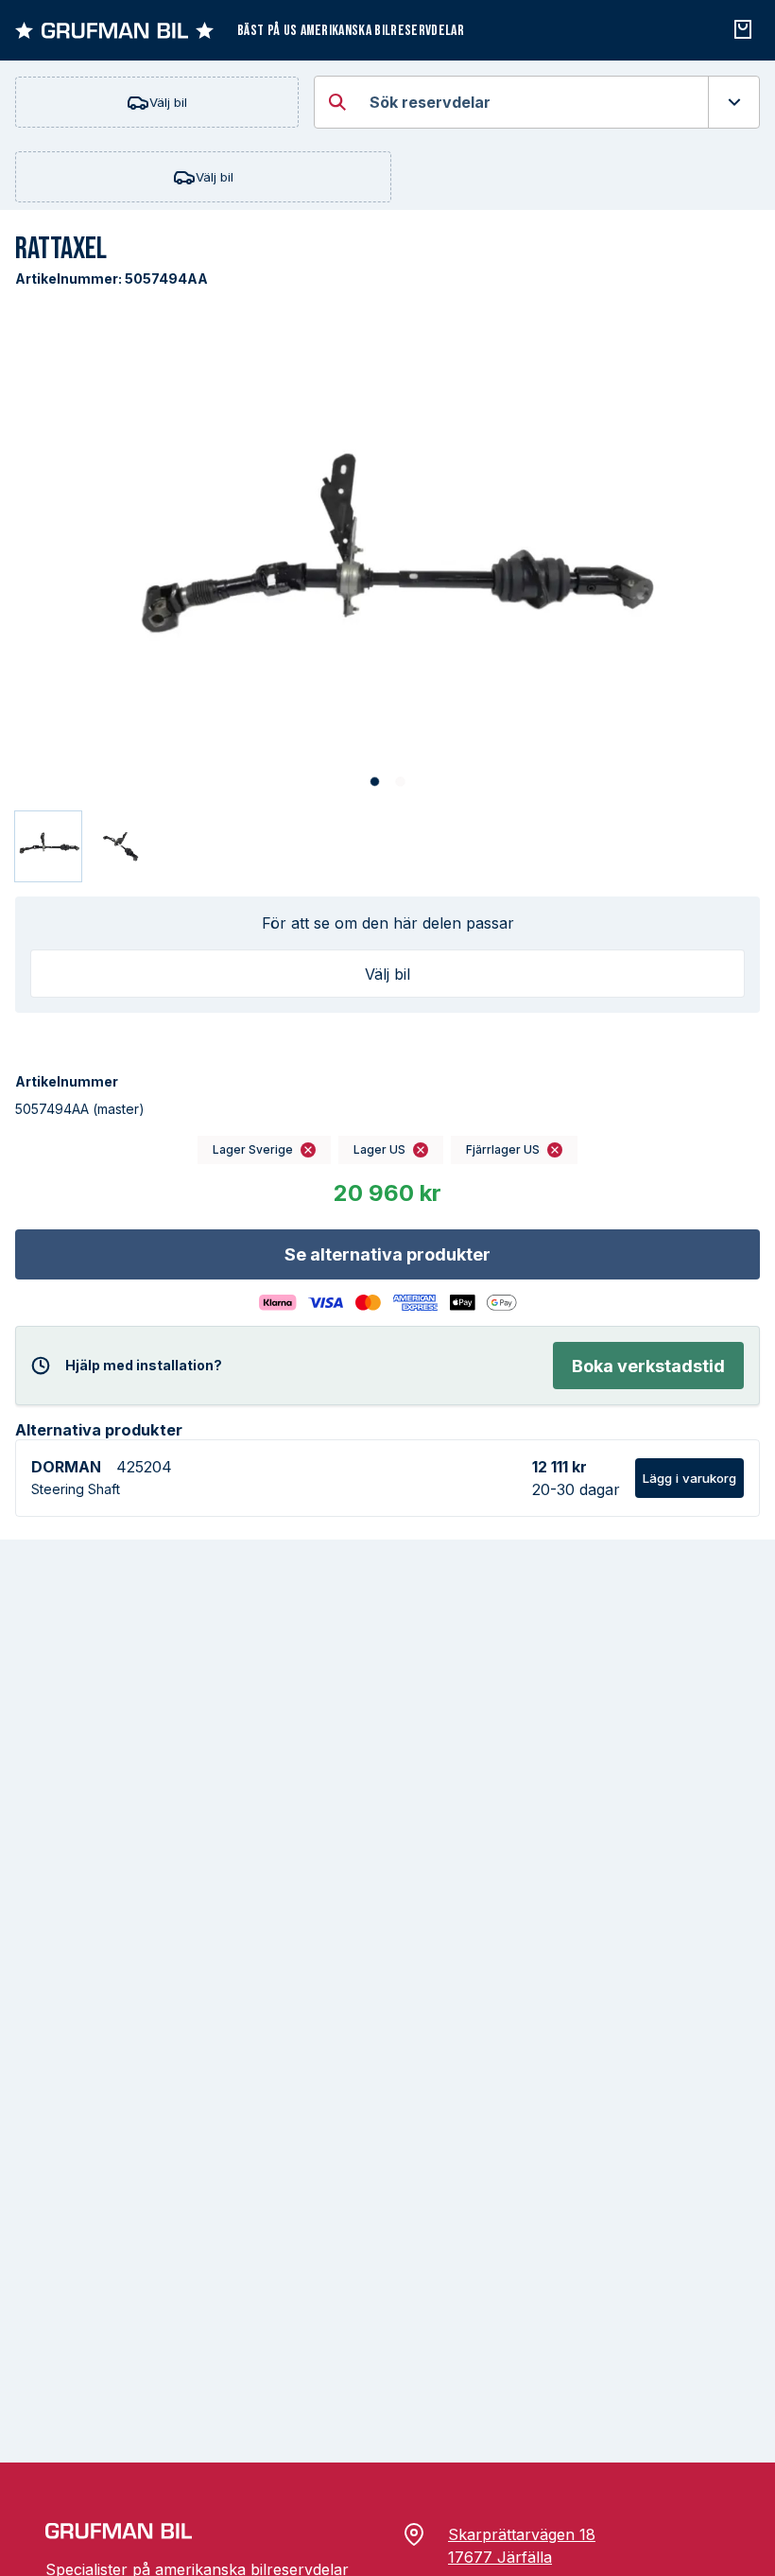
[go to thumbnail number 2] (122, 846)
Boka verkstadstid (648, 1366)
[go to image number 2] (400, 783)
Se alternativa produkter (387, 1254)
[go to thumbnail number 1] (48, 846)
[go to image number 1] (375, 783)
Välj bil (168, 102)
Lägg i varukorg (689, 1478)
